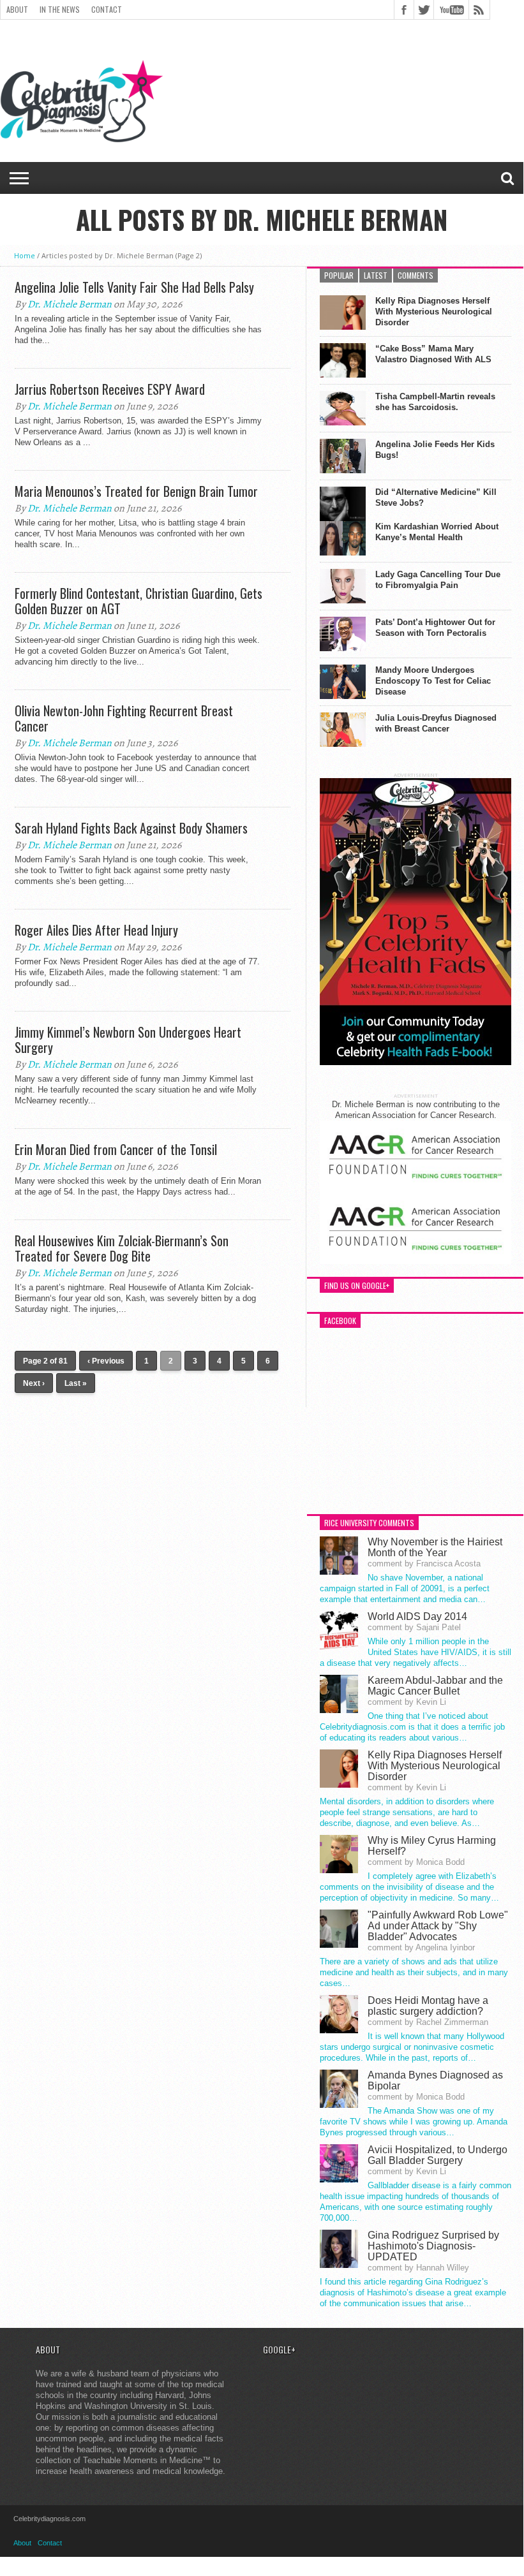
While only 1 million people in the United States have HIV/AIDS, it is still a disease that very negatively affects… (415, 1652)
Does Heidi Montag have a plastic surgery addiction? (428, 2006)
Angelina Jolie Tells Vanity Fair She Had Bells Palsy (134, 287)
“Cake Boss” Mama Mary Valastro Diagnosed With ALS (433, 354)
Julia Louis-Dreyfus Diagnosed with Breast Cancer (436, 723)
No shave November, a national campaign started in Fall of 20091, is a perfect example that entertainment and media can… (405, 1588)
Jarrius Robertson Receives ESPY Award (110, 389)
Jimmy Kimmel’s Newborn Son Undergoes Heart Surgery (128, 1040)
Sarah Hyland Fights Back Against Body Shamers (131, 828)
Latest (376, 275)
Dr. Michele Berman (70, 304)
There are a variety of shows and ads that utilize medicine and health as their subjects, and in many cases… (414, 1972)
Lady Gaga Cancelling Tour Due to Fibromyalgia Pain (438, 580)
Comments (415, 275)
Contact (107, 9)
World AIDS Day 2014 (417, 1616)
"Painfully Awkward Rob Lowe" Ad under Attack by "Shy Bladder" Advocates (438, 1926)
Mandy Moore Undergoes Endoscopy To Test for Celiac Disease (433, 681)
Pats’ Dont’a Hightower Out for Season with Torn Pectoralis (435, 628)
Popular (339, 275)
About (17, 9)
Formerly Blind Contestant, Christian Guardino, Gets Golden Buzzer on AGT (138, 601)
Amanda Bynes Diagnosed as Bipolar (435, 2080)
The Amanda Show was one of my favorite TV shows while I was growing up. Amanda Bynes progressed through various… (414, 2122)
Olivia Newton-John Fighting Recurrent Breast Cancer (124, 718)
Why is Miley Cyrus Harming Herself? (432, 1846)
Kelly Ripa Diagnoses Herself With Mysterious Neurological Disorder (434, 312)
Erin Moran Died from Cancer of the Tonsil (116, 1149)
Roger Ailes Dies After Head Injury (96, 930)
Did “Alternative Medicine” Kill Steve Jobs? (436, 497)
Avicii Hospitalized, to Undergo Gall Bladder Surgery (438, 2155)
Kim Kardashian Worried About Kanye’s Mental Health (437, 532)
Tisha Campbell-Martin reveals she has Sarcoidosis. (435, 402)
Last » (76, 1383)
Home (25, 255)
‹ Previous (106, 1361)
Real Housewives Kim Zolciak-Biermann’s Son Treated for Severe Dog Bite (122, 1248)
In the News (60, 9)
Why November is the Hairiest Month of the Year (435, 1547)
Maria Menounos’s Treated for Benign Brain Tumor (136, 491)
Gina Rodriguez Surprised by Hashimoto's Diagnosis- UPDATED (433, 2246)
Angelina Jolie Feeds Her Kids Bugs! (435, 450)
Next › (34, 1383)
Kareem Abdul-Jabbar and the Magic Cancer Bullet (435, 1686)
